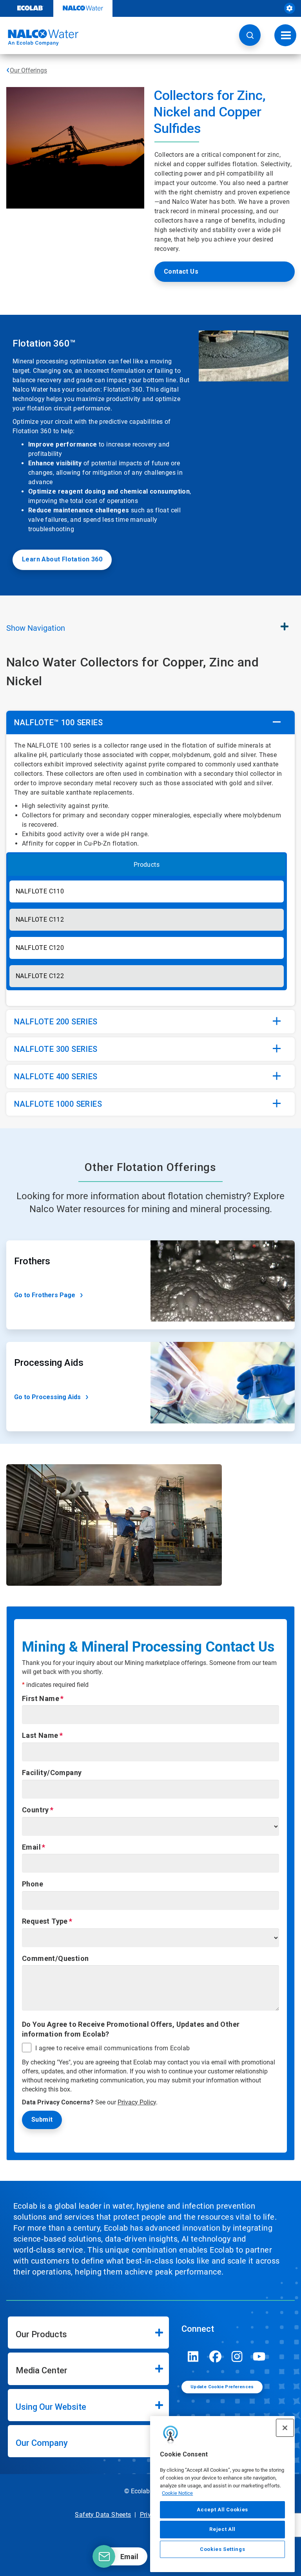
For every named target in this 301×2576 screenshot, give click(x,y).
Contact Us (181, 271)
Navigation (36, 628)
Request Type (45, 1921)
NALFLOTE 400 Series (56, 1077)
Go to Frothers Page (45, 1295)
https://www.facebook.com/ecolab (215, 2356)
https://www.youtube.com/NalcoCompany (259, 2356)
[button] (250, 35)
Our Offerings (28, 70)
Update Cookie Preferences (222, 2387)
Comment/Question (55, 1958)
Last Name (40, 1735)
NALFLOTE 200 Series (56, 1022)
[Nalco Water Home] (39, 38)
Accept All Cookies (222, 2510)
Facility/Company (52, 1773)
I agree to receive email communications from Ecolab (112, 2048)
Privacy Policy (137, 2102)
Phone (33, 1884)
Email (31, 1847)
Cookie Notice (177, 2493)
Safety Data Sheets (103, 2515)
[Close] (285, 2428)
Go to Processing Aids (47, 1397)
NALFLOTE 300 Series (56, 1049)
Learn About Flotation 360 (62, 559)
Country (35, 1810)
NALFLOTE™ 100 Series (58, 723)
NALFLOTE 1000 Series (58, 1104)
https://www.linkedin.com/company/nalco (193, 2356)
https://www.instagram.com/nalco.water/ (237, 2356)
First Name (41, 1698)
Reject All (222, 2529)
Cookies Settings (223, 2549)
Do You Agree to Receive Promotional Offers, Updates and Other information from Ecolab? (131, 2029)
